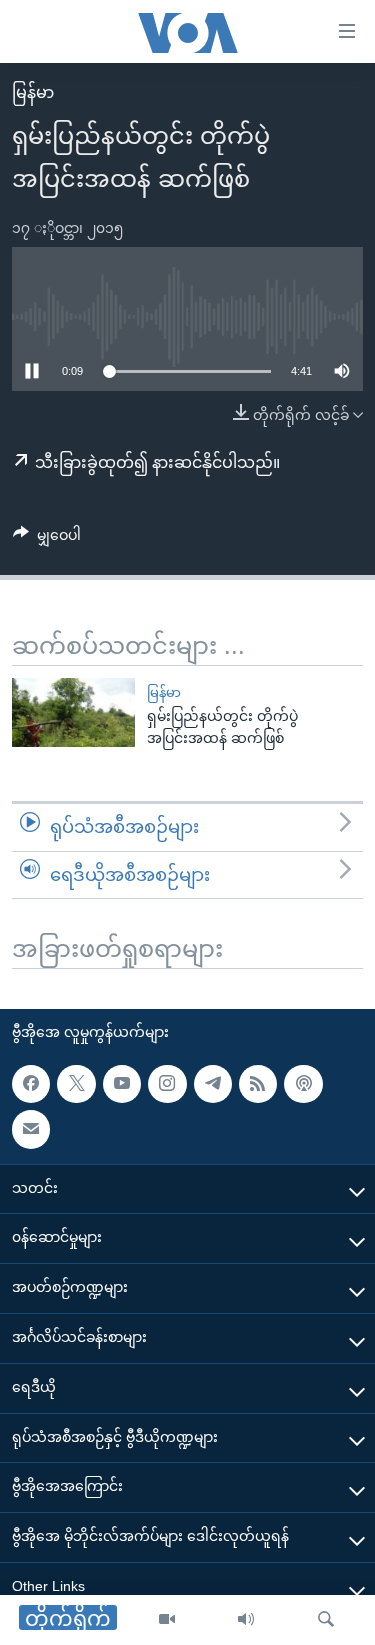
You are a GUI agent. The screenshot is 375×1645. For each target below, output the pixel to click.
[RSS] (258, 1084)
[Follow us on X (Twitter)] (76, 1084)
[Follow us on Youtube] (122, 1084)
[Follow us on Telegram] (213, 1084)
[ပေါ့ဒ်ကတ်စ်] (303, 1084)
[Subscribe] (31, 1129)
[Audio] (246, 1620)
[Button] (47, 539)
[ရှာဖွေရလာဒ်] (326, 1620)
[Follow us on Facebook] (31, 1084)
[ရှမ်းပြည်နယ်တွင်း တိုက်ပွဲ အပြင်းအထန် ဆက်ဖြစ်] (73, 712)
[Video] (167, 1620)
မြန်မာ (33, 92)
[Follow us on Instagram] (167, 1084)
